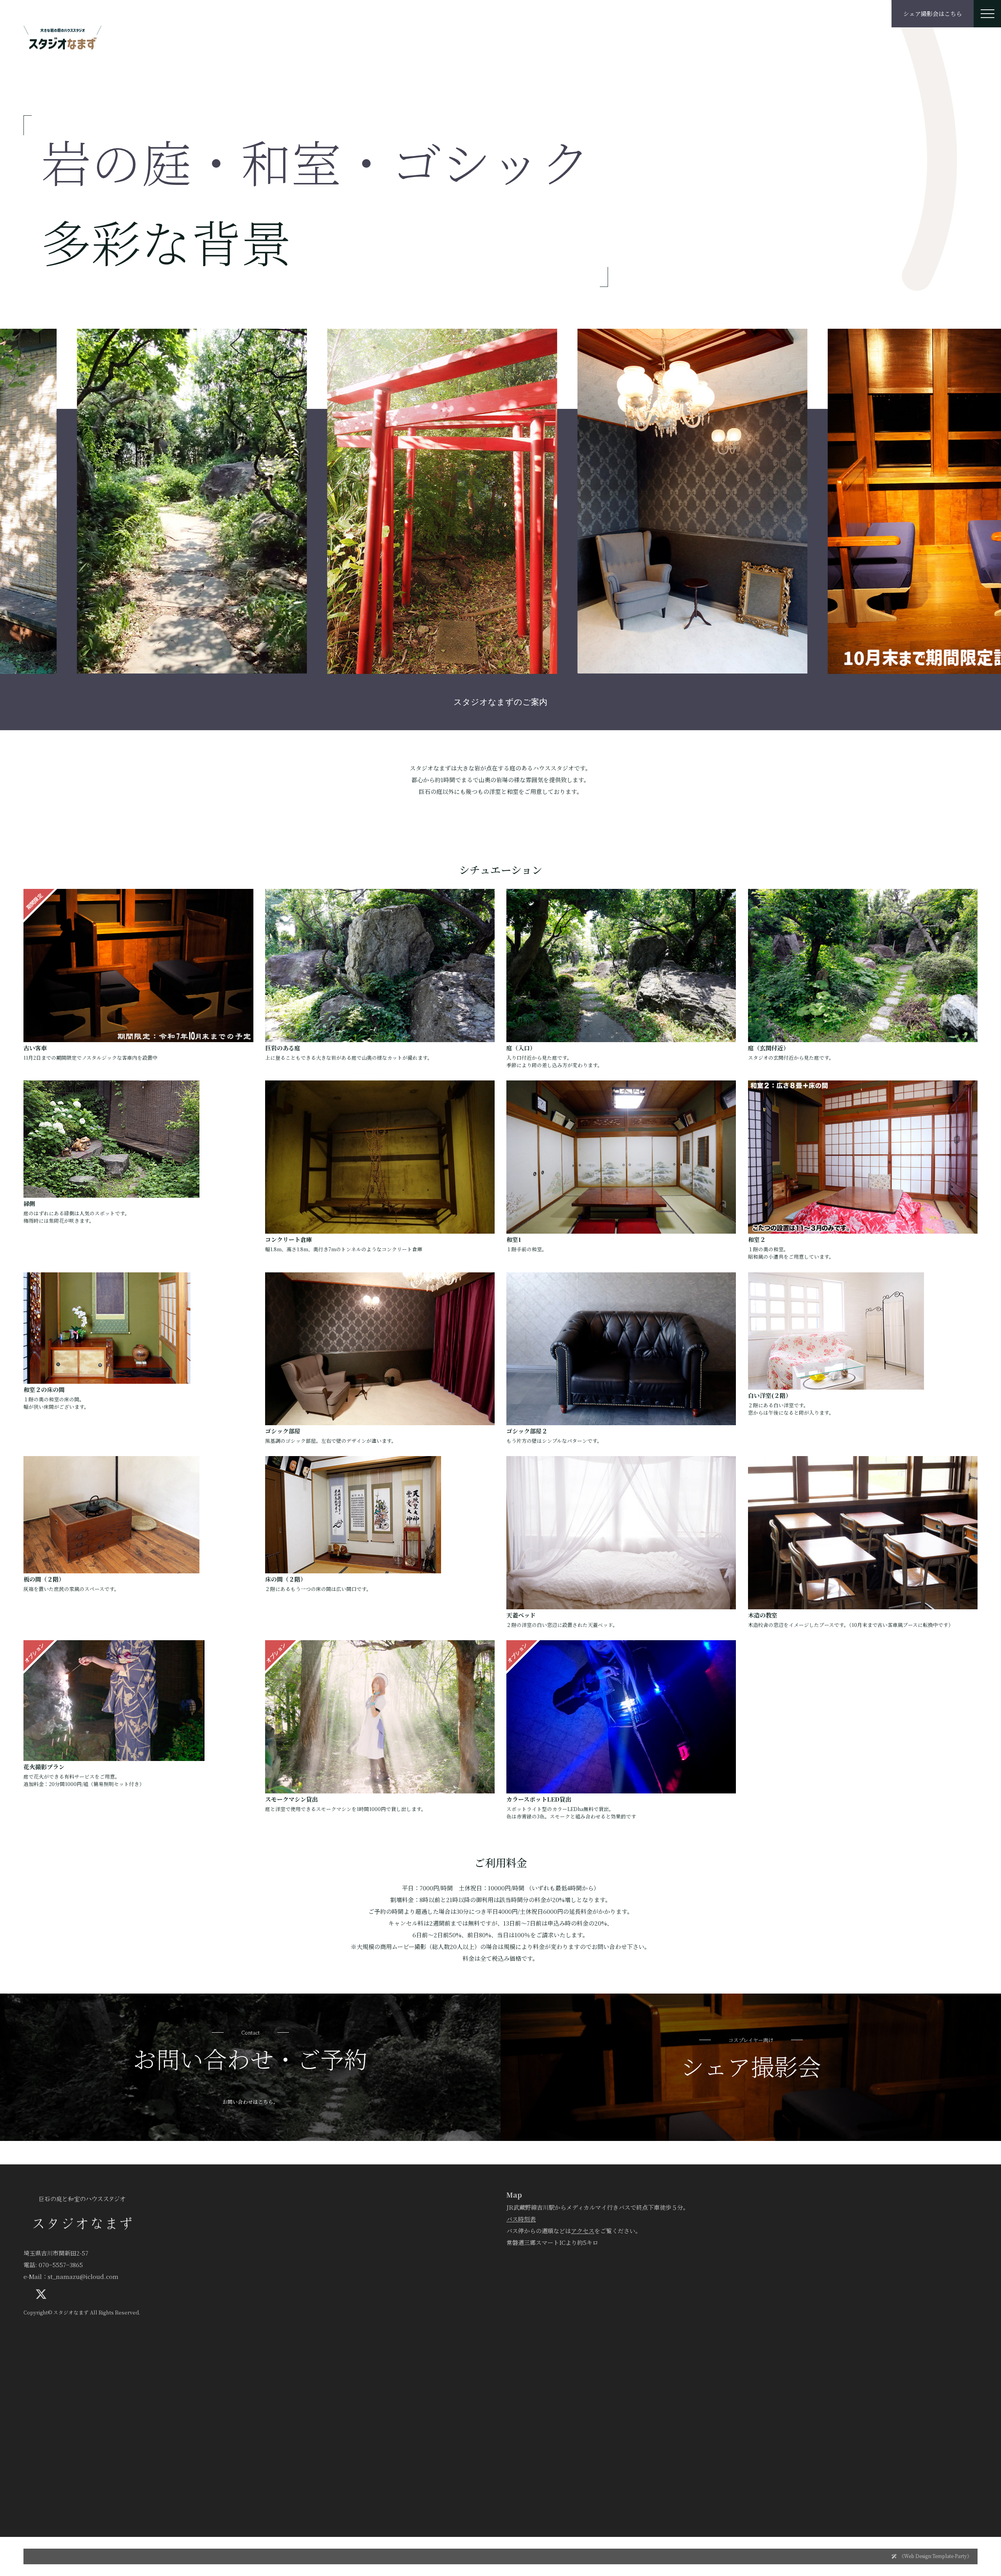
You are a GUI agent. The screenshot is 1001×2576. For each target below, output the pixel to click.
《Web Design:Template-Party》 (936, 2556)
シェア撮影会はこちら (933, 13)
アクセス (583, 2231)
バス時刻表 (521, 2219)
